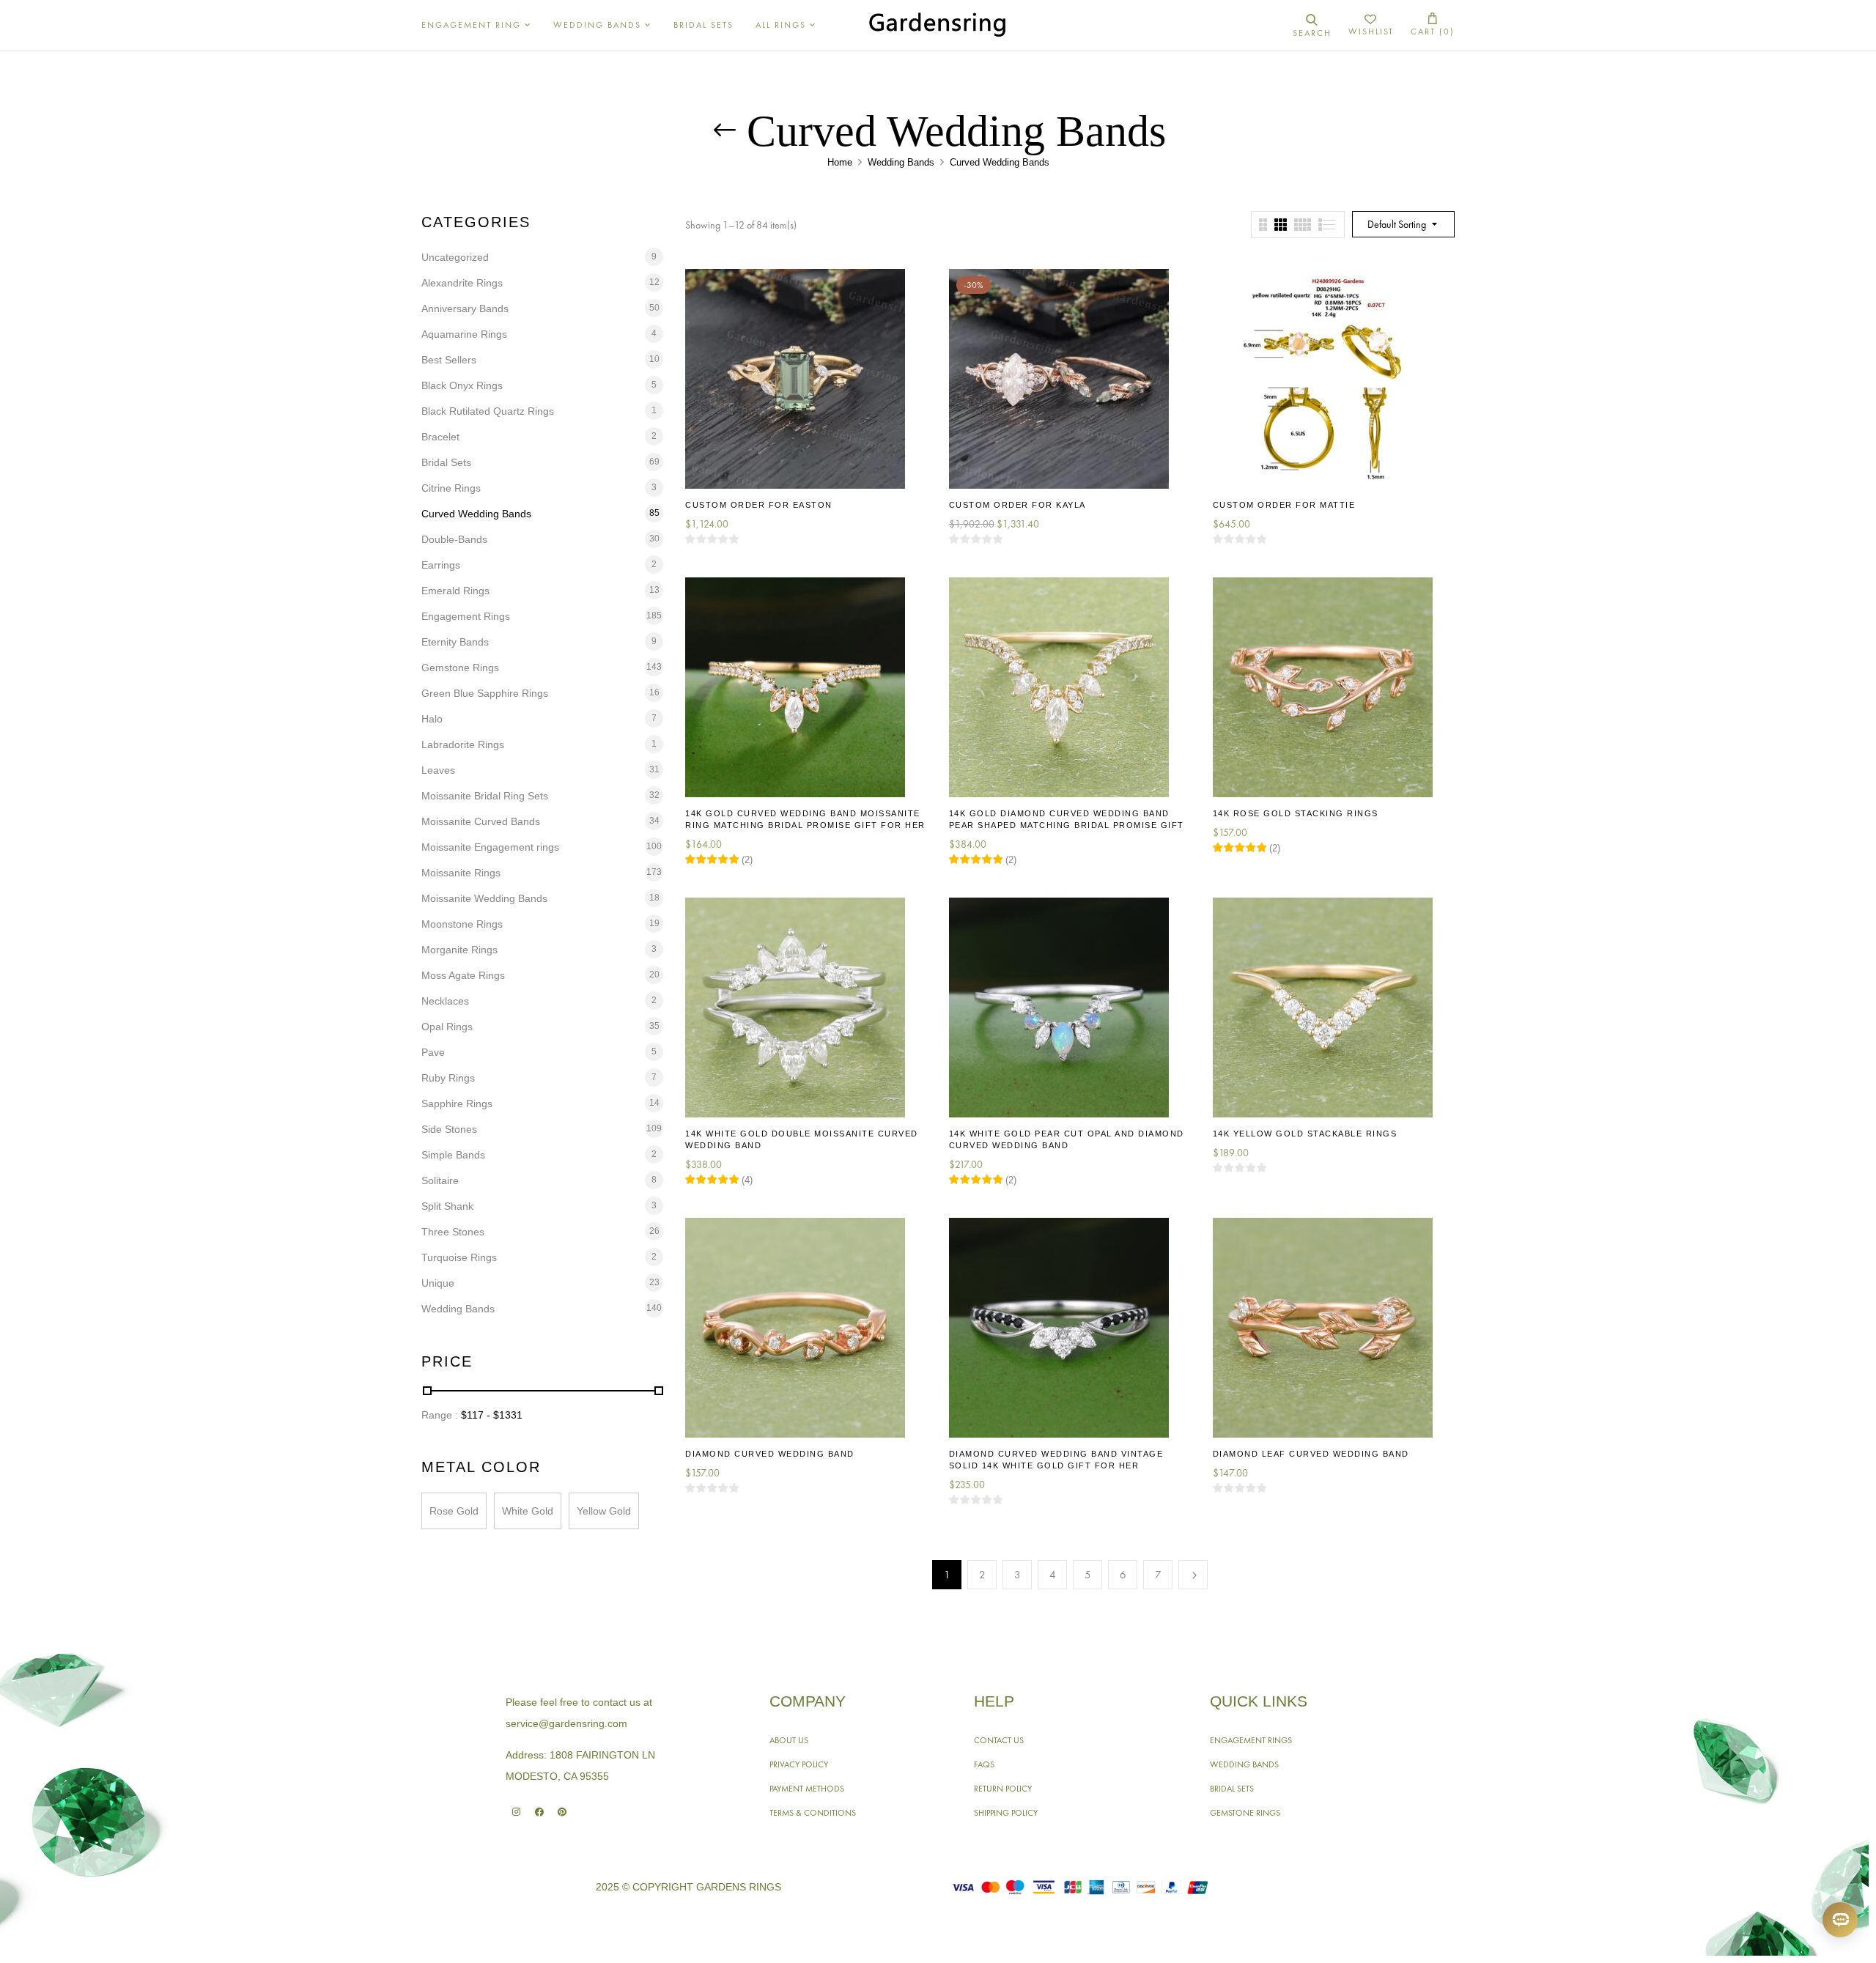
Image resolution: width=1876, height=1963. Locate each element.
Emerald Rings (455, 591)
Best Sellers (449, 360)
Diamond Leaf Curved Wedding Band (1311, 1454)
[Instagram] (516, 1812)
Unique (438, 1283)
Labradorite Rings (463, 744)
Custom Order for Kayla (1018, 505)
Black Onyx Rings (462, 385)
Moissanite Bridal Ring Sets (485, 796)
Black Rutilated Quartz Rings (488, 411)
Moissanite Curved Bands (481, 821)
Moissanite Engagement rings (490, 847)
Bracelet (440, 437)
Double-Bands (454, 539)
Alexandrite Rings (462, 283)
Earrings (441, 565)
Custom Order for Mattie (1284, 505)
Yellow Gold (604, 1511)
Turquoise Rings (459, 1257)
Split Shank (447, 1206)
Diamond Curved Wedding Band (770, 1454)
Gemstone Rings (460, 668)
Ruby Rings (448, 1078)
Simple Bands (453, 1155)
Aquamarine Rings (464, 334)
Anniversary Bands (465, 308)
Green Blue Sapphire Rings (485, 693)
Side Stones (449, 1129)
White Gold (528, 1511)
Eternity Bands (455, 642)
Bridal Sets (446, 462)
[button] (1433, 25)
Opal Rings (447, 1027)
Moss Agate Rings (463, 975)
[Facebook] (539, 1812)
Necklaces (445, 1001)
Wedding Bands (901, 162)
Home (840, 162)
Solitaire (440, 1180)
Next (1193, 1575)
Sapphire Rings (457, 1104)
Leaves (438, 770)
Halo (432, 719)
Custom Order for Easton (759, 505)
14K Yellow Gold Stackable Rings (1305, 1134)
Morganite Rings (459, 950)
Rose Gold (454, 1511)
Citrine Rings (451, 488)
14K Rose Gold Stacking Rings (1296, 813)
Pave (433, 1052)
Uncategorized (455, 257)
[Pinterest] (562, 1812)
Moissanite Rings (461, 873)
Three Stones (453, 1232)
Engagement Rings (466, 616)
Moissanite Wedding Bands (484, 898)
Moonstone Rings (462, 924)
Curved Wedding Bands (476, 514)
